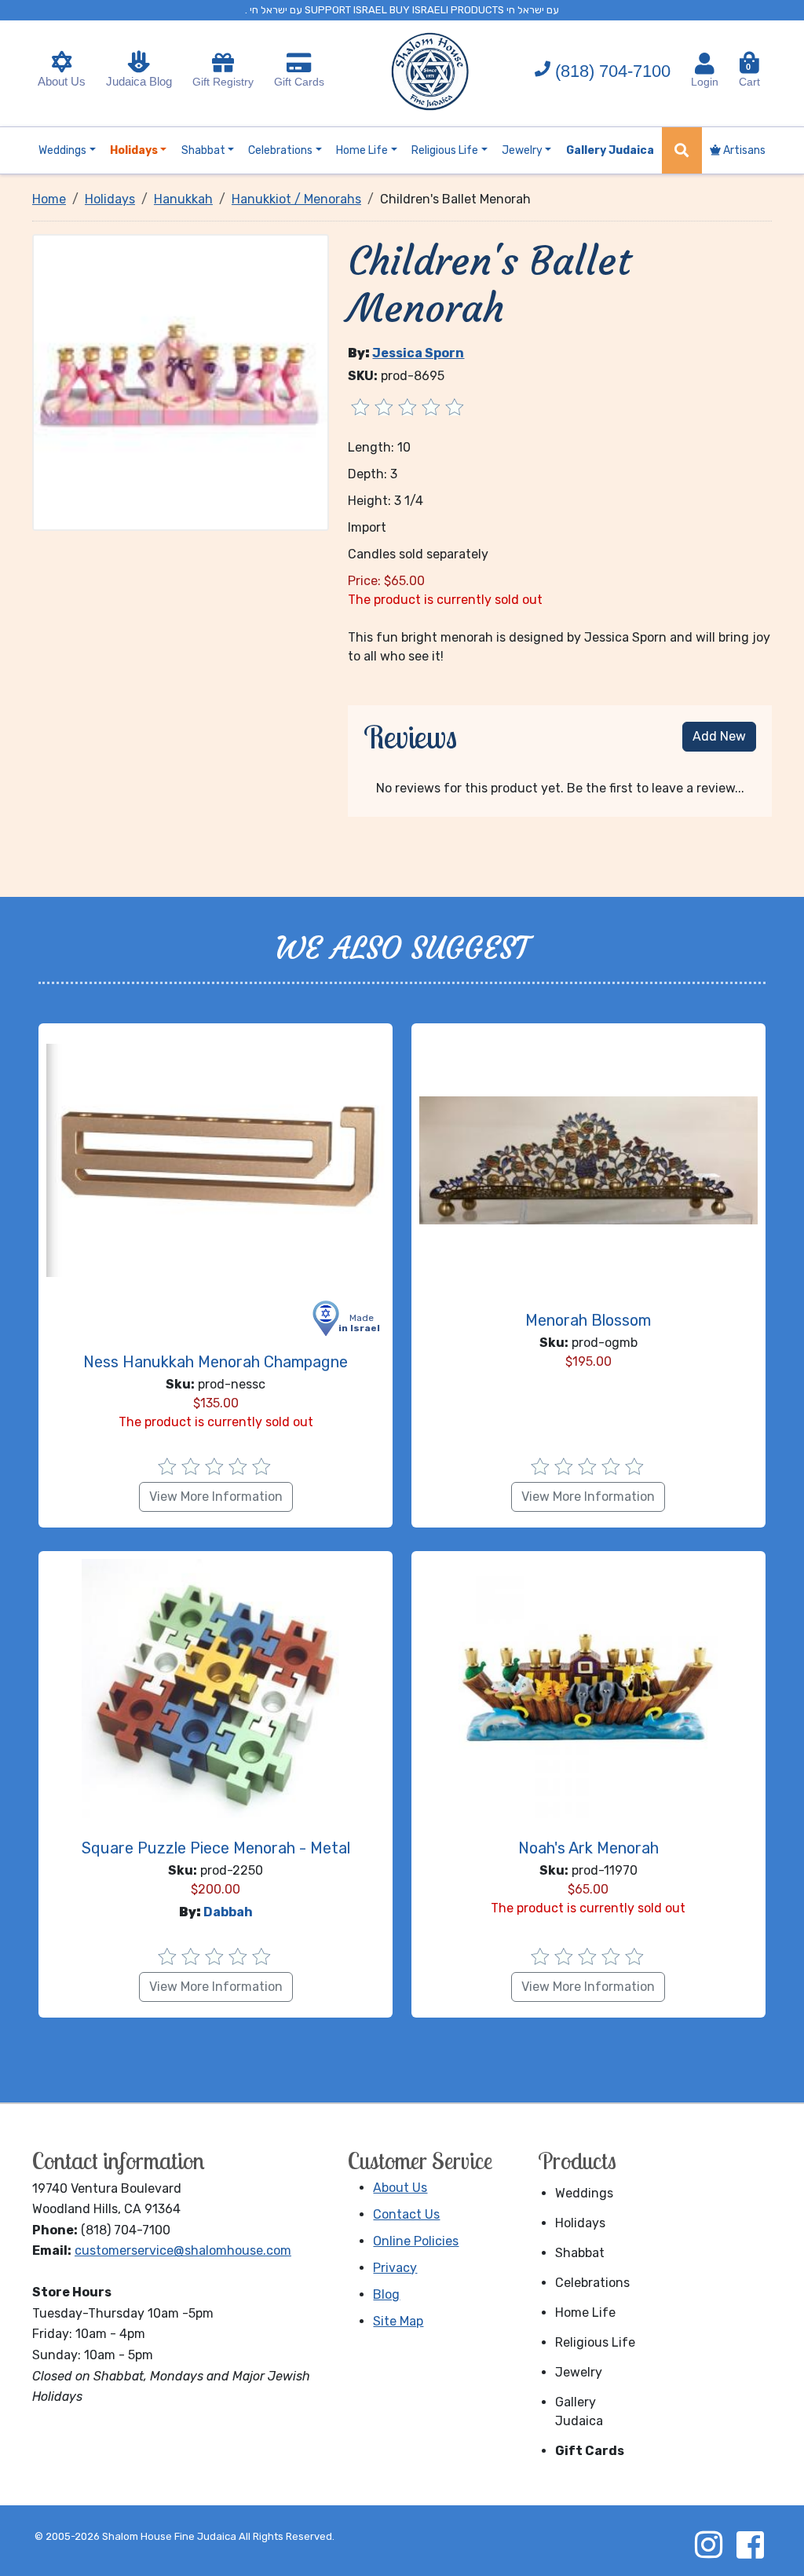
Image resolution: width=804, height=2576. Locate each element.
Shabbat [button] (203, 150)
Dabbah (228, 1912)
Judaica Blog (139, 81)
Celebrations (592, 2283)
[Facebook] (750, 2545)
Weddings (584, 2193)
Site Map (398, 2321)
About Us (62, 81)
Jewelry (579, 2372)
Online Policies (416, 2241)
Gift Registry (223, 82)
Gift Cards (299, 82)
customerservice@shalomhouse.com (183, 2250)
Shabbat (580, 2253)
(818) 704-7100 (613, 71)
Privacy (395, 2268)
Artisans (743, 150)
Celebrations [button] (280, 150)
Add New (719, 736)
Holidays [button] (134, 150)
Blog (386, 2294)
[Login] (705, 64)
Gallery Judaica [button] (610, 150)
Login (705, 82)
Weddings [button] (62, 150)
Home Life (585, 2313)
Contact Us (406, 2214)
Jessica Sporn (418, 353)
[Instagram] (708, 2545)
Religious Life (595, 2342)
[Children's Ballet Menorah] (181, 381)
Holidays (580, 2223)
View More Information (216, 1497)
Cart (749, 75)
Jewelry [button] (522, 150)
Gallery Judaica (579, 2411)
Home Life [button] (362, 150)
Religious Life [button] (445, 150)
